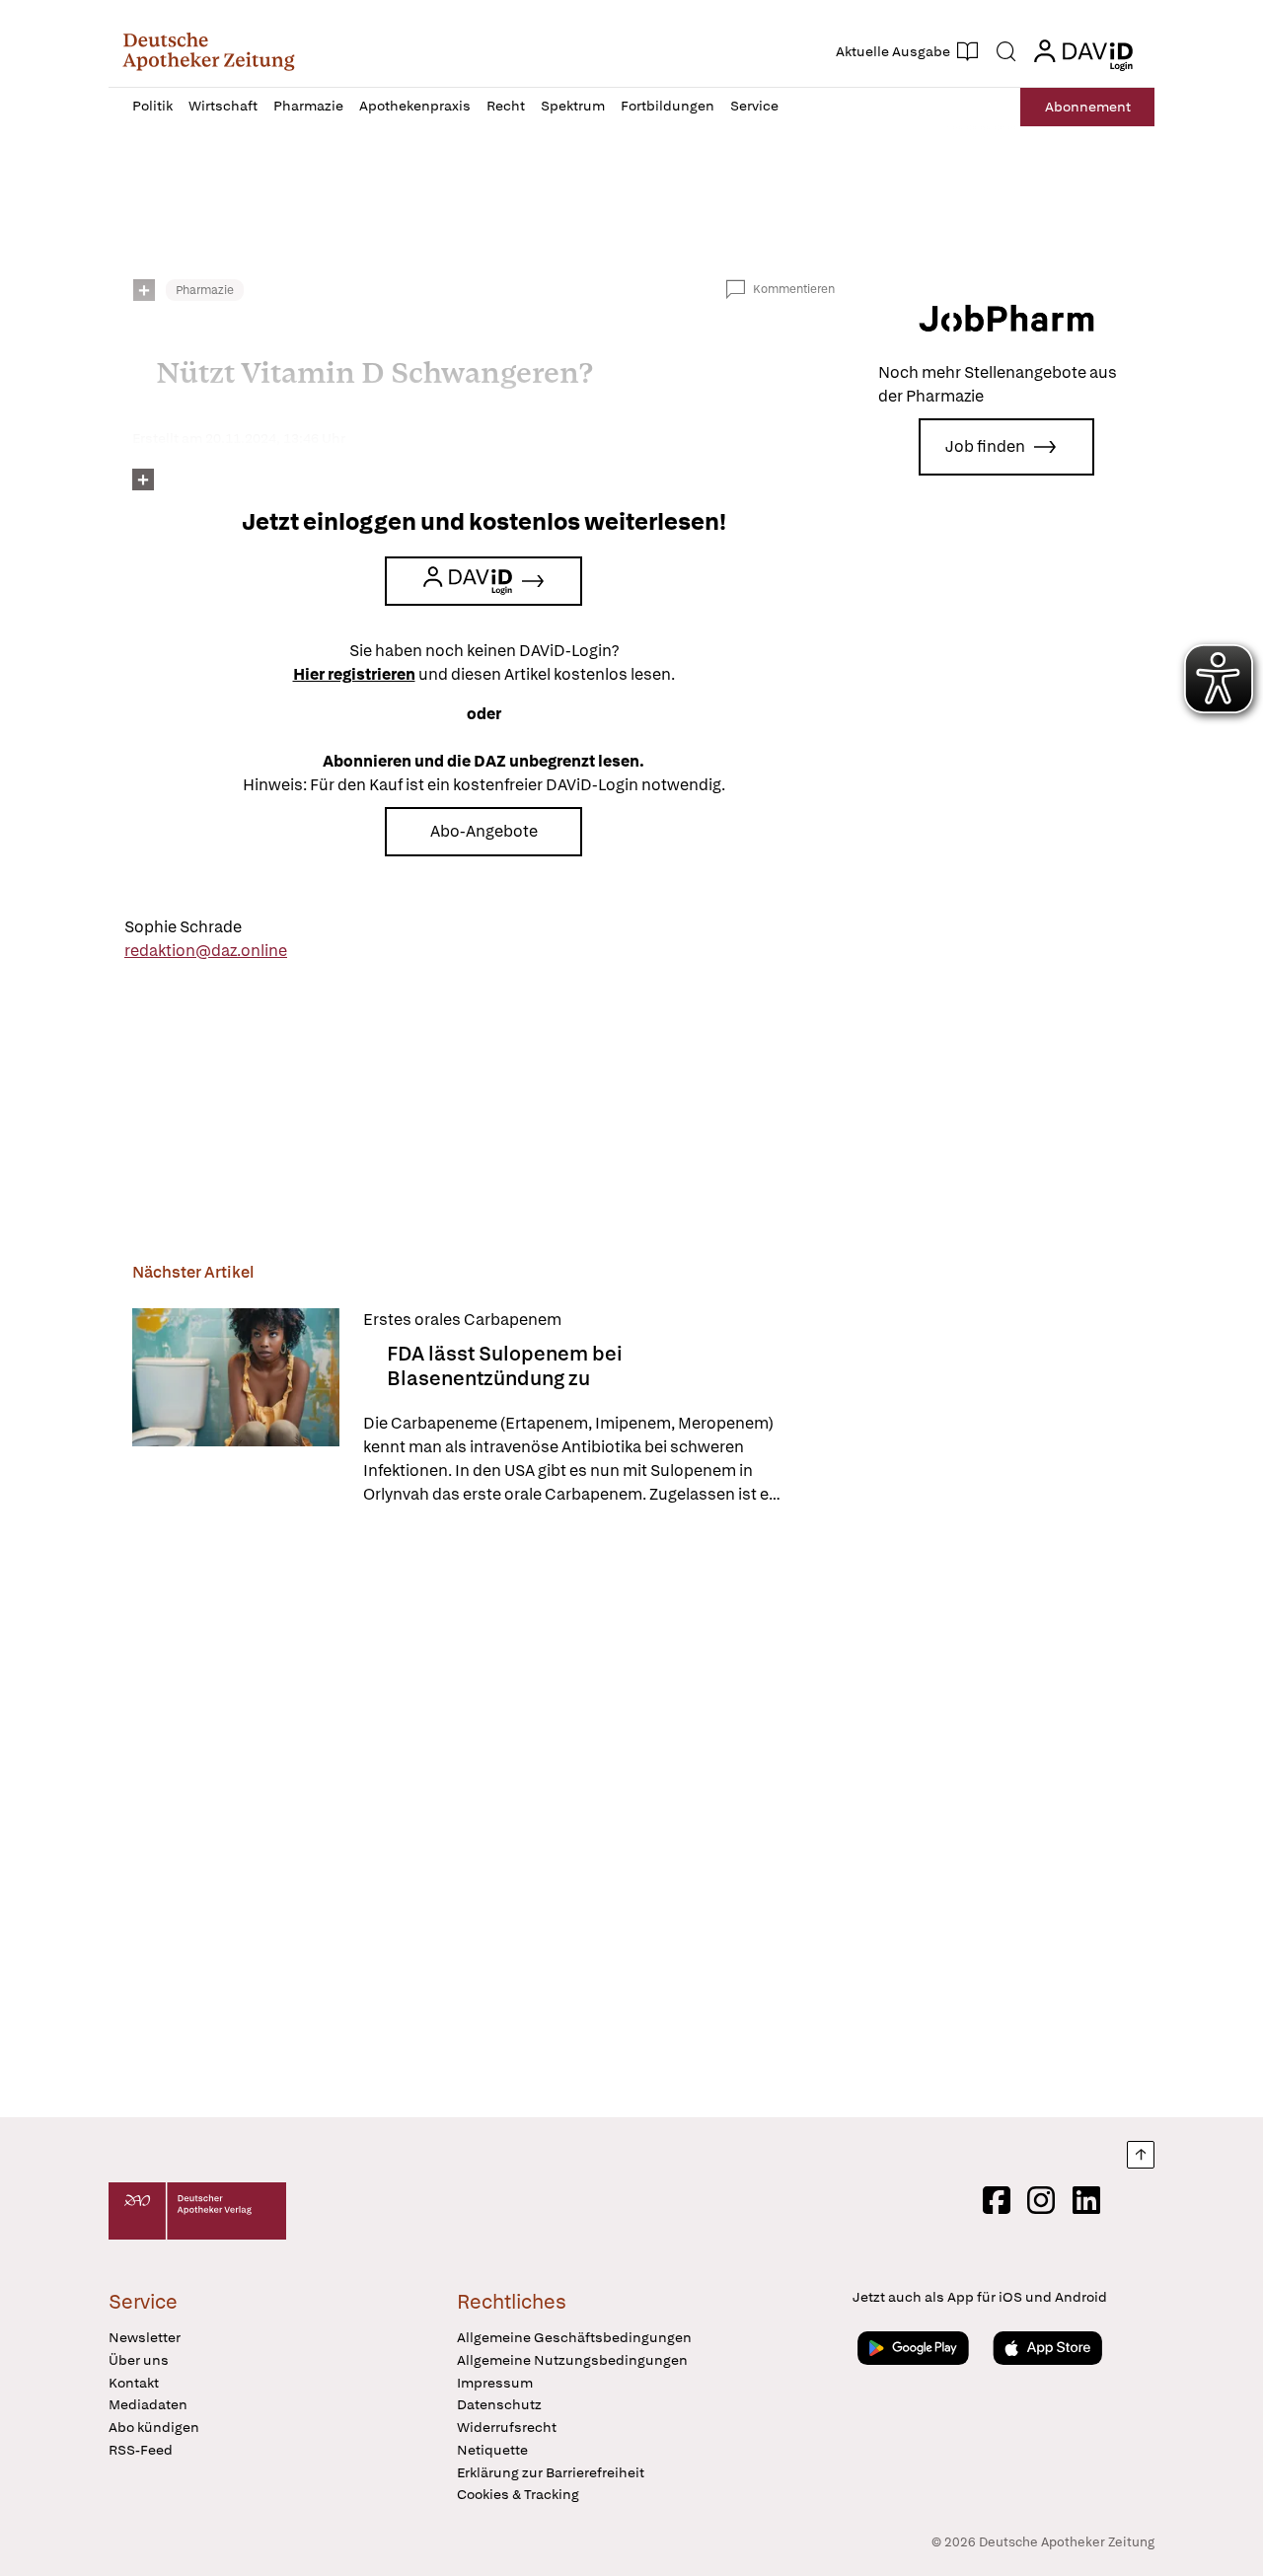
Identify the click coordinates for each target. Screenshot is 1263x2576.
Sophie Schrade (183, 927)
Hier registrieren (354, 674)
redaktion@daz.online (206, 951)
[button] (209, 51)
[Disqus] (483, 1814)
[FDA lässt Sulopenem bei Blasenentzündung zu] (236, 1407)
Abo (1088, 107)
